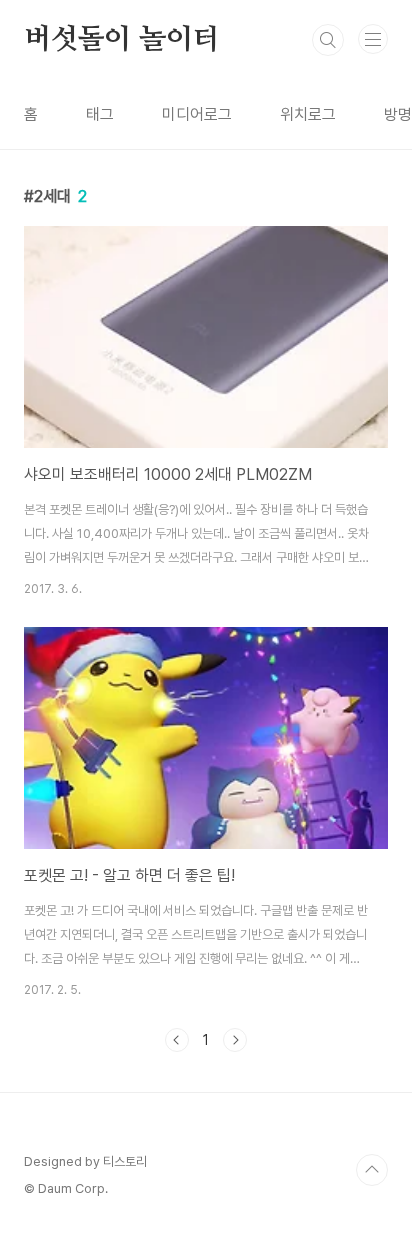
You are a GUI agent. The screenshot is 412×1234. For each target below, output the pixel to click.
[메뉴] (373, 39)
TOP (372, 1170)
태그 (100, 114)
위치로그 (308, 114)
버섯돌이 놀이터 (121, 40)
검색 (328, 40)
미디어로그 (197, 114)
